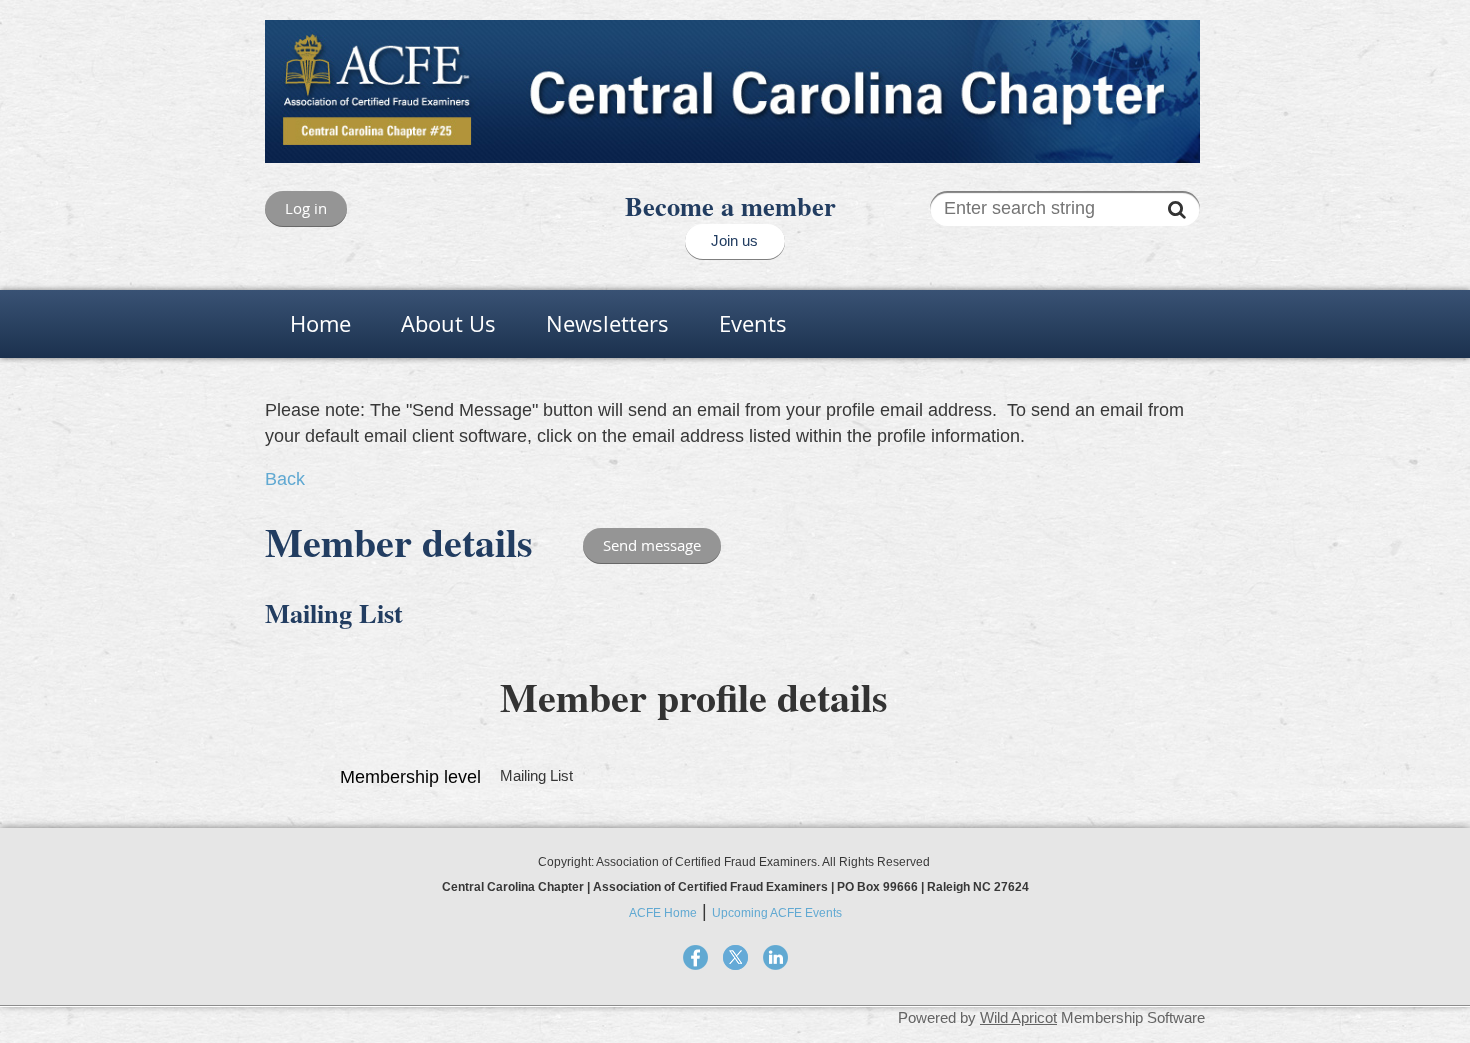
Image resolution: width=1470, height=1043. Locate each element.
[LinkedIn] (775, 957)
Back (285, 479)
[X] (735, 957)
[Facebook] (695, 957)
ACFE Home (663, 913)
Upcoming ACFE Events (777, 913)
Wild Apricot (1018, 1017)
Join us (734, 240)
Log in (306, 208)
